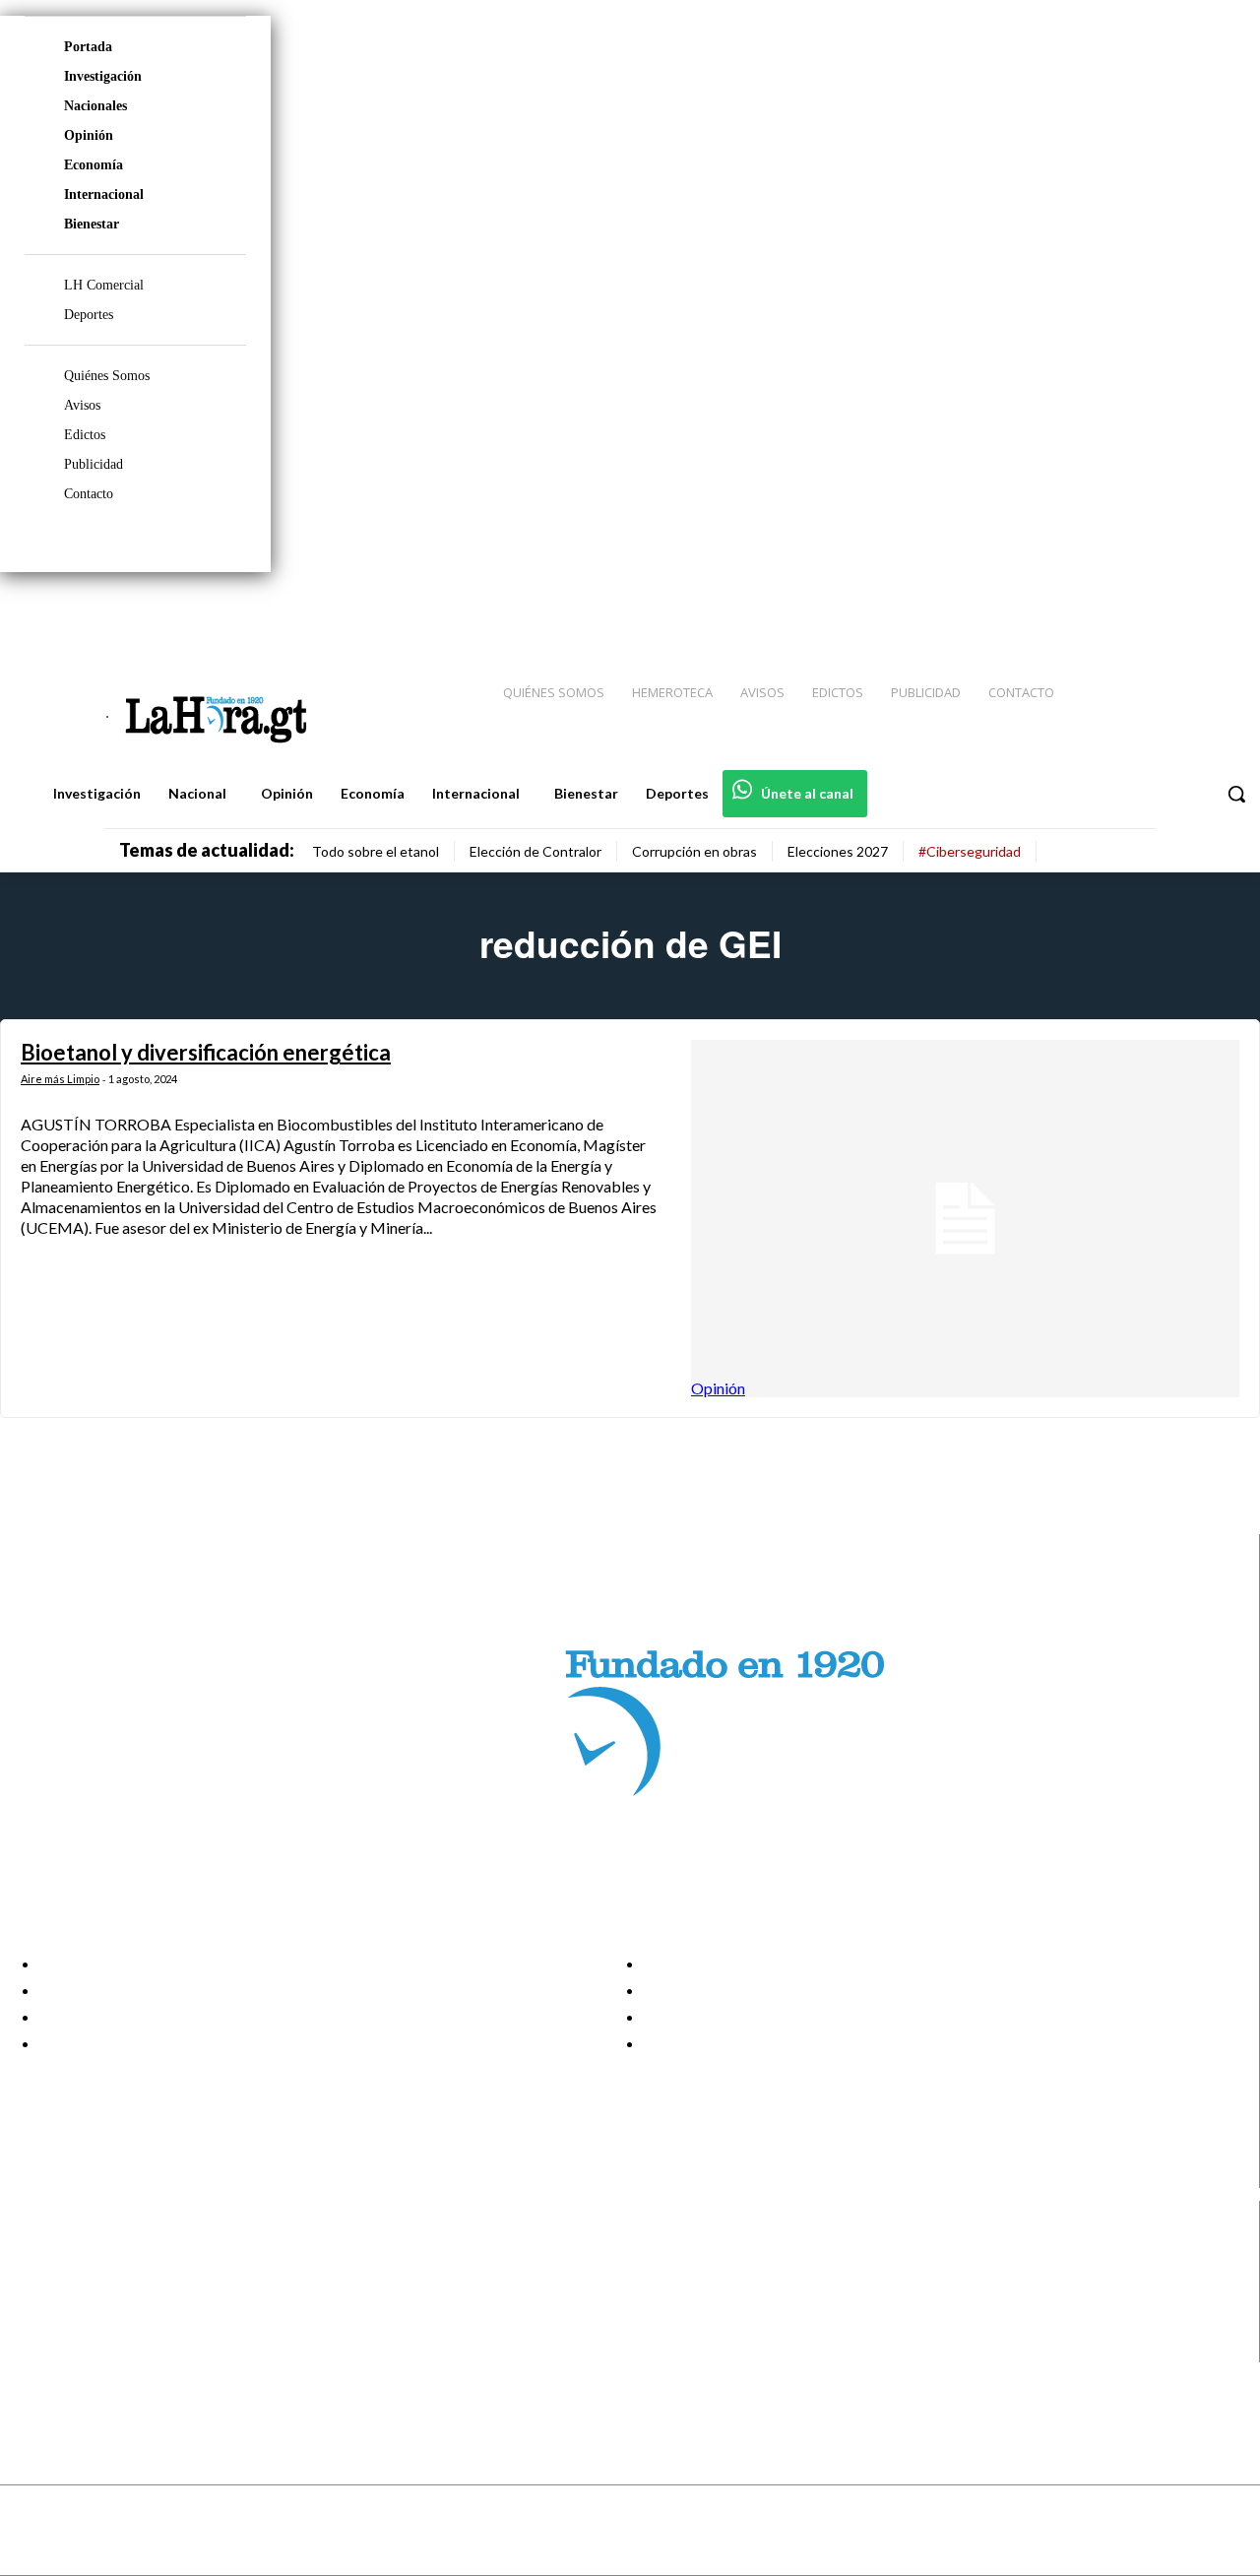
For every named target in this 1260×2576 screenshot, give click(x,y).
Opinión (89, 135)
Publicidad (94, 464)
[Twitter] (1187, 612)
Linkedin (87, 2300)
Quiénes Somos (107, 376)
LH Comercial (104, 285)
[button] (1236, 794)
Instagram (94, 2276)
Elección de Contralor (535, 851)
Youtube (87, 2350)
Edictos (85, 435)
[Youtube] (1223, 612)
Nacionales (95, 106)
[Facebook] (1083, 612)
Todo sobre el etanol (376, 851)
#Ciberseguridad (970, 851)
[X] (32, 2325)
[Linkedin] (1153, 612)
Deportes (89, 315)
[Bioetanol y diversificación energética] (965, 1218)
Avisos (82, 405)
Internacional (104, 194)
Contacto (89, 494)
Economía (94, 165)
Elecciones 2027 (838, 851)
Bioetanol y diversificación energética (206, 1052)
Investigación (103, 76)
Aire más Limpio (60, 1079)
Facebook (92, 2251)
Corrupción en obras (694, 851)
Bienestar (92, 224)
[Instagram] (1117, 612)
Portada (88, 47)
